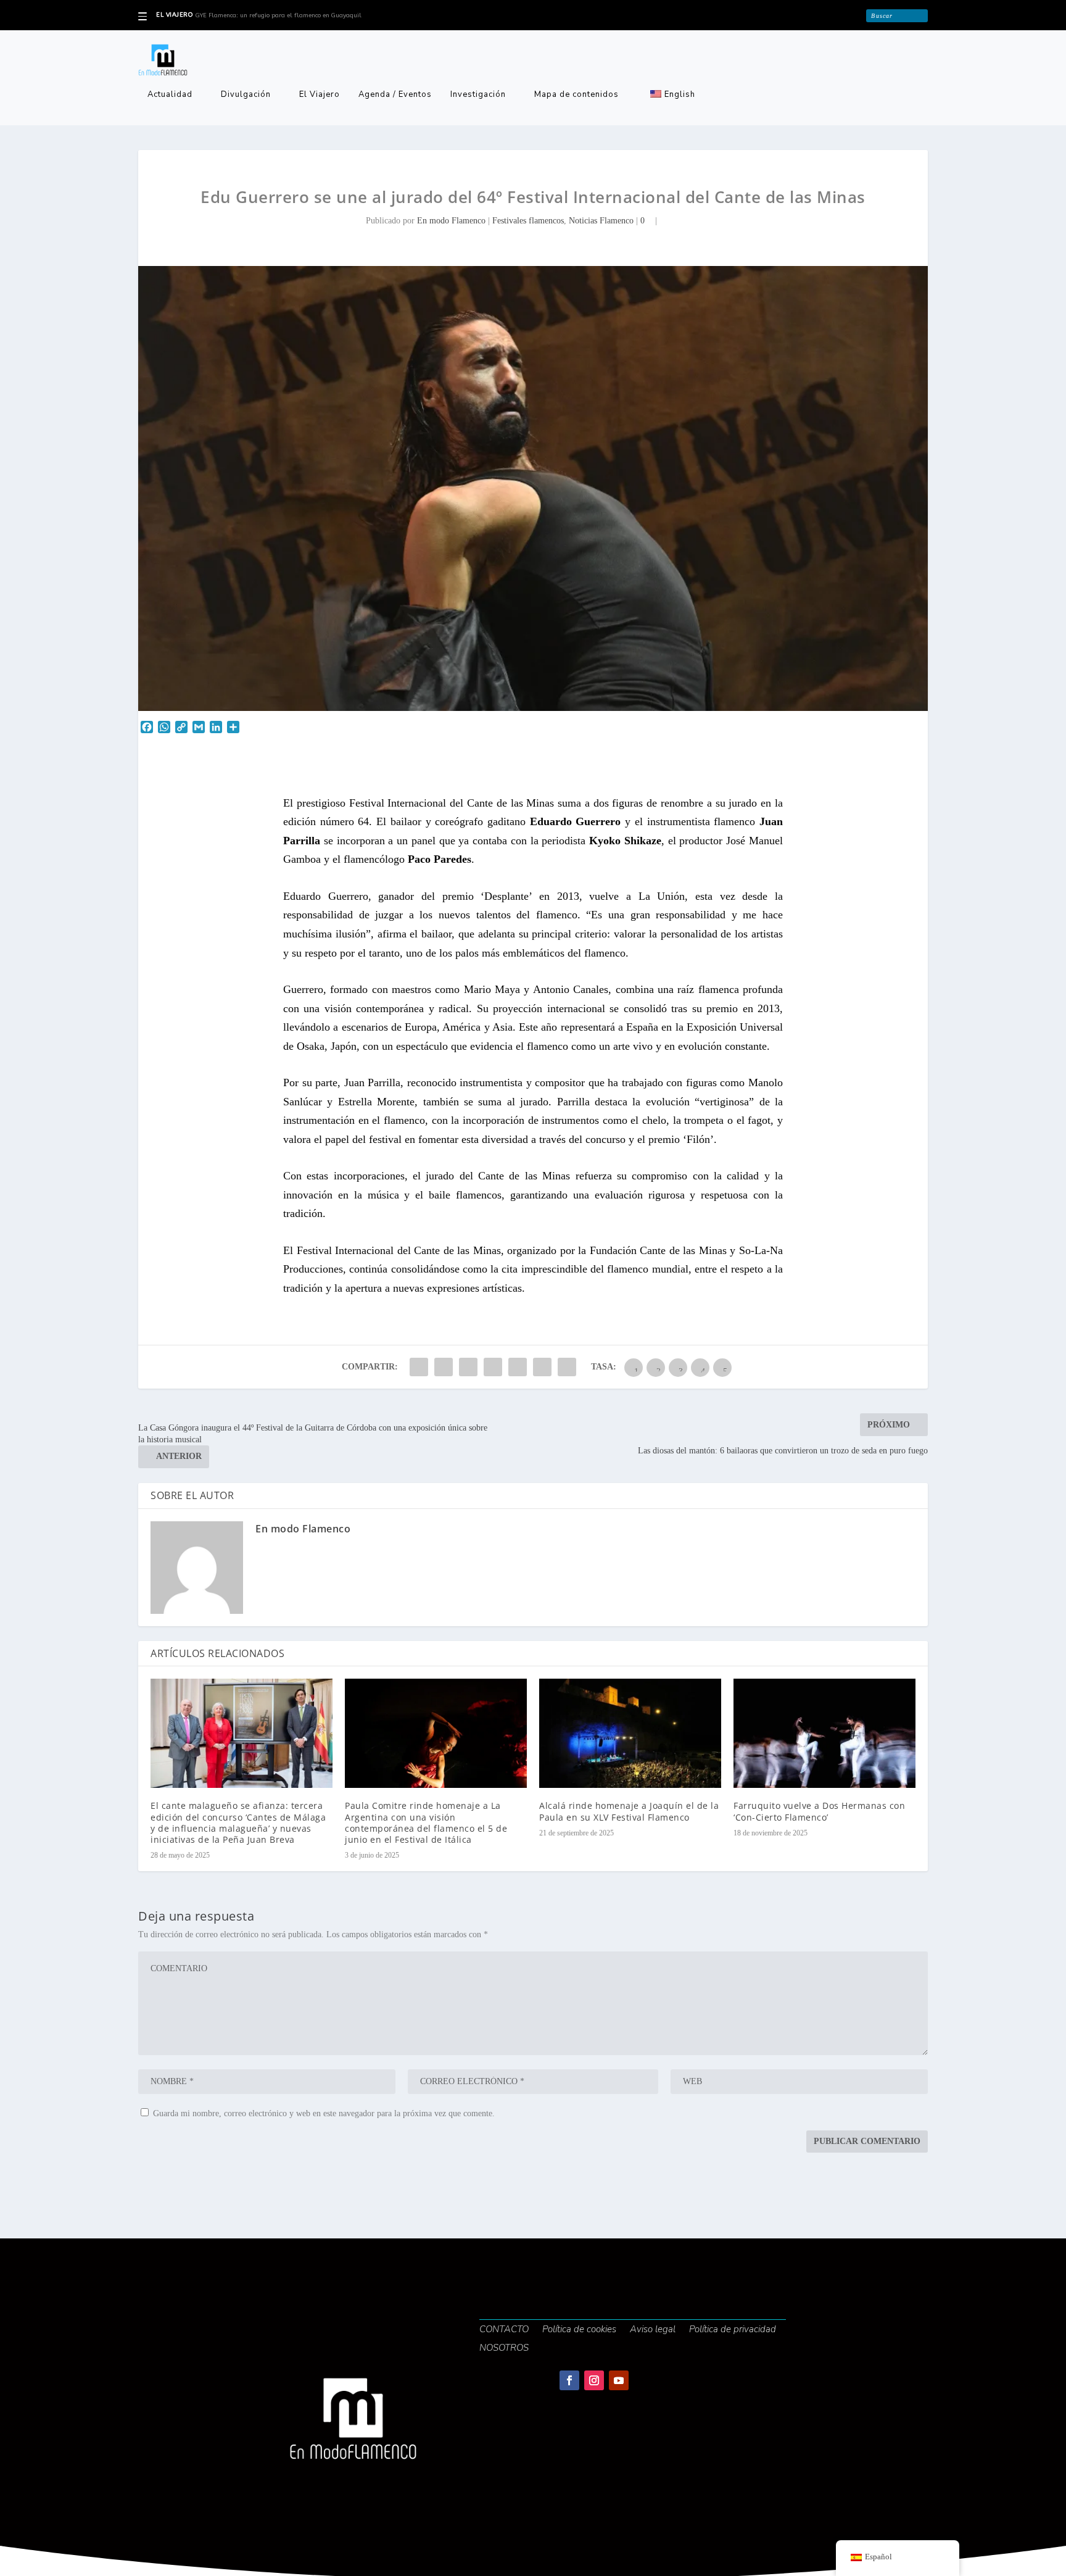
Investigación (478, 95)
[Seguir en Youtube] (619, 2380)
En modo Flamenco (451, 221)
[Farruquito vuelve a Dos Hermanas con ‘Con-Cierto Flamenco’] (824, 1733)
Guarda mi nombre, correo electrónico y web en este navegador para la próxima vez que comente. (324, 2113)
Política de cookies (579, 2330)
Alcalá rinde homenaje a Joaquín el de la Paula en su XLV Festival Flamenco (629, 1811)
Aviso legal (653, 2330)
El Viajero (320, 95)
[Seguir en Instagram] (594, 2380)
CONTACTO (504, 2330)
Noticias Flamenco (601, 221)
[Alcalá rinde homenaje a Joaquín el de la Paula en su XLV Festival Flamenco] (630, 1733)
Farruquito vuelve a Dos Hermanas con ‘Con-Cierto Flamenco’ (819, 1811)
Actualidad (170, 95)
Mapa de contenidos (576, 95)
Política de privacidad (733, 2330)
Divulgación (246, 95)
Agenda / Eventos (395, 95)
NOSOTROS (504, 2349)
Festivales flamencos (528, 221)
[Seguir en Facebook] (569, 2380)
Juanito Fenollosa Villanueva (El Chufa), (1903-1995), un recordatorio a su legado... (317, 15)
